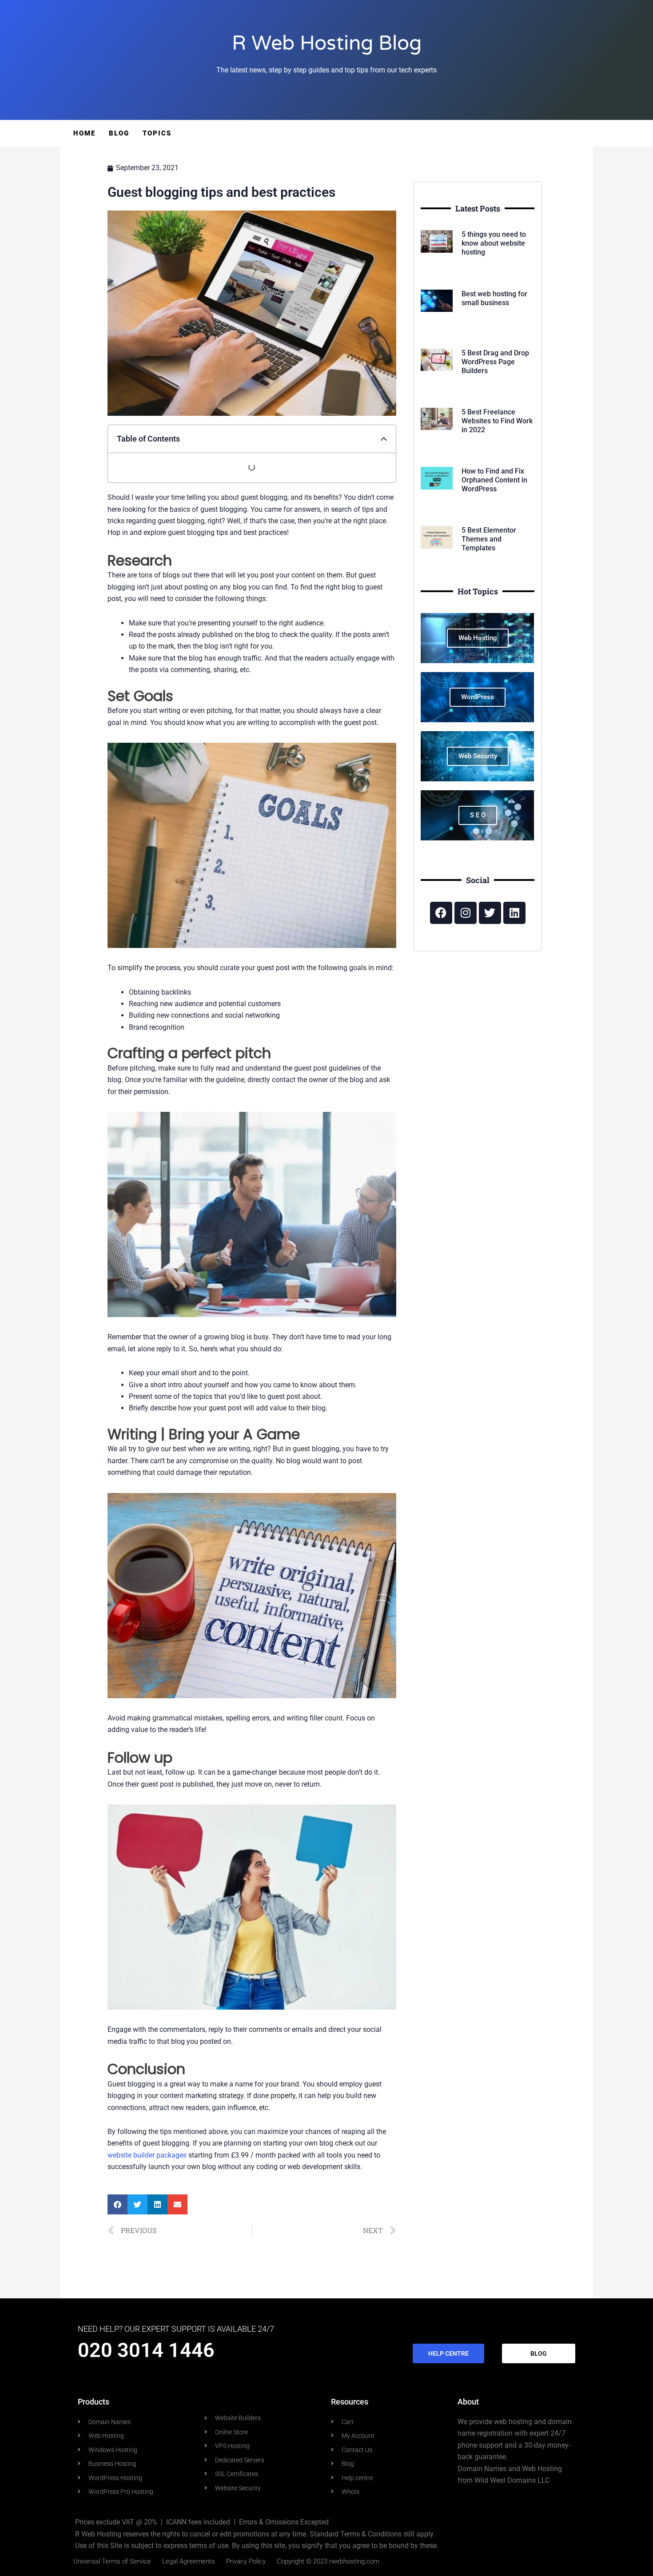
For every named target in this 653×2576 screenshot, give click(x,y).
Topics (157, 133)
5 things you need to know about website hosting (494, 243)
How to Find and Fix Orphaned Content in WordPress (494, 480)
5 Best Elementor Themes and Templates (489, 539)
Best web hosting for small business (494, 298)
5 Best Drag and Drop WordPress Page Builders (495, 362)
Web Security (478, 756)
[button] (384, 439)
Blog (119, 133)
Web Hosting (478, 638)
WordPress (478, 697)
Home (84, 133)
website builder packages (147, 2155)
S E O (478, 815)
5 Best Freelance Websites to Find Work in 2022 (497, 421)
